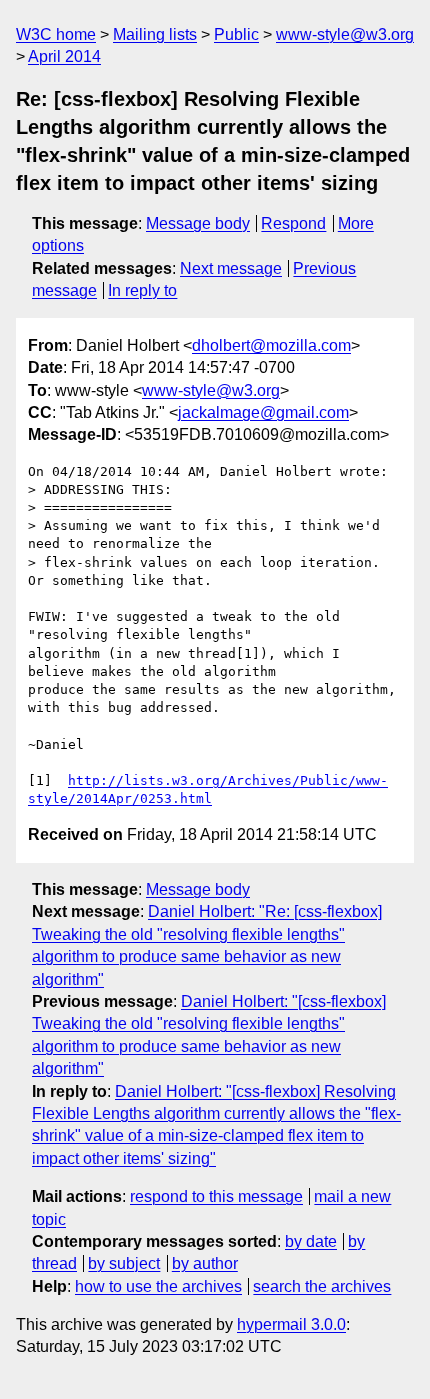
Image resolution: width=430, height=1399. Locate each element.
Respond (293, 223)
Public (236, 34)
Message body (198, 223)
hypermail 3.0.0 (291, 1324)
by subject (124, 1263)
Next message (231, 268)
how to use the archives (158, 1286)
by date (311, 1241)
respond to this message (216, 1196)
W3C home (56, 34)
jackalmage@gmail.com (263, 412)
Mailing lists (155, 34)
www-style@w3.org (345, 34)
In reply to (142, 290)
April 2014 (64, 56)
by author (205, 1263)
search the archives (322, 1286)
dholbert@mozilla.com (271, 345)
